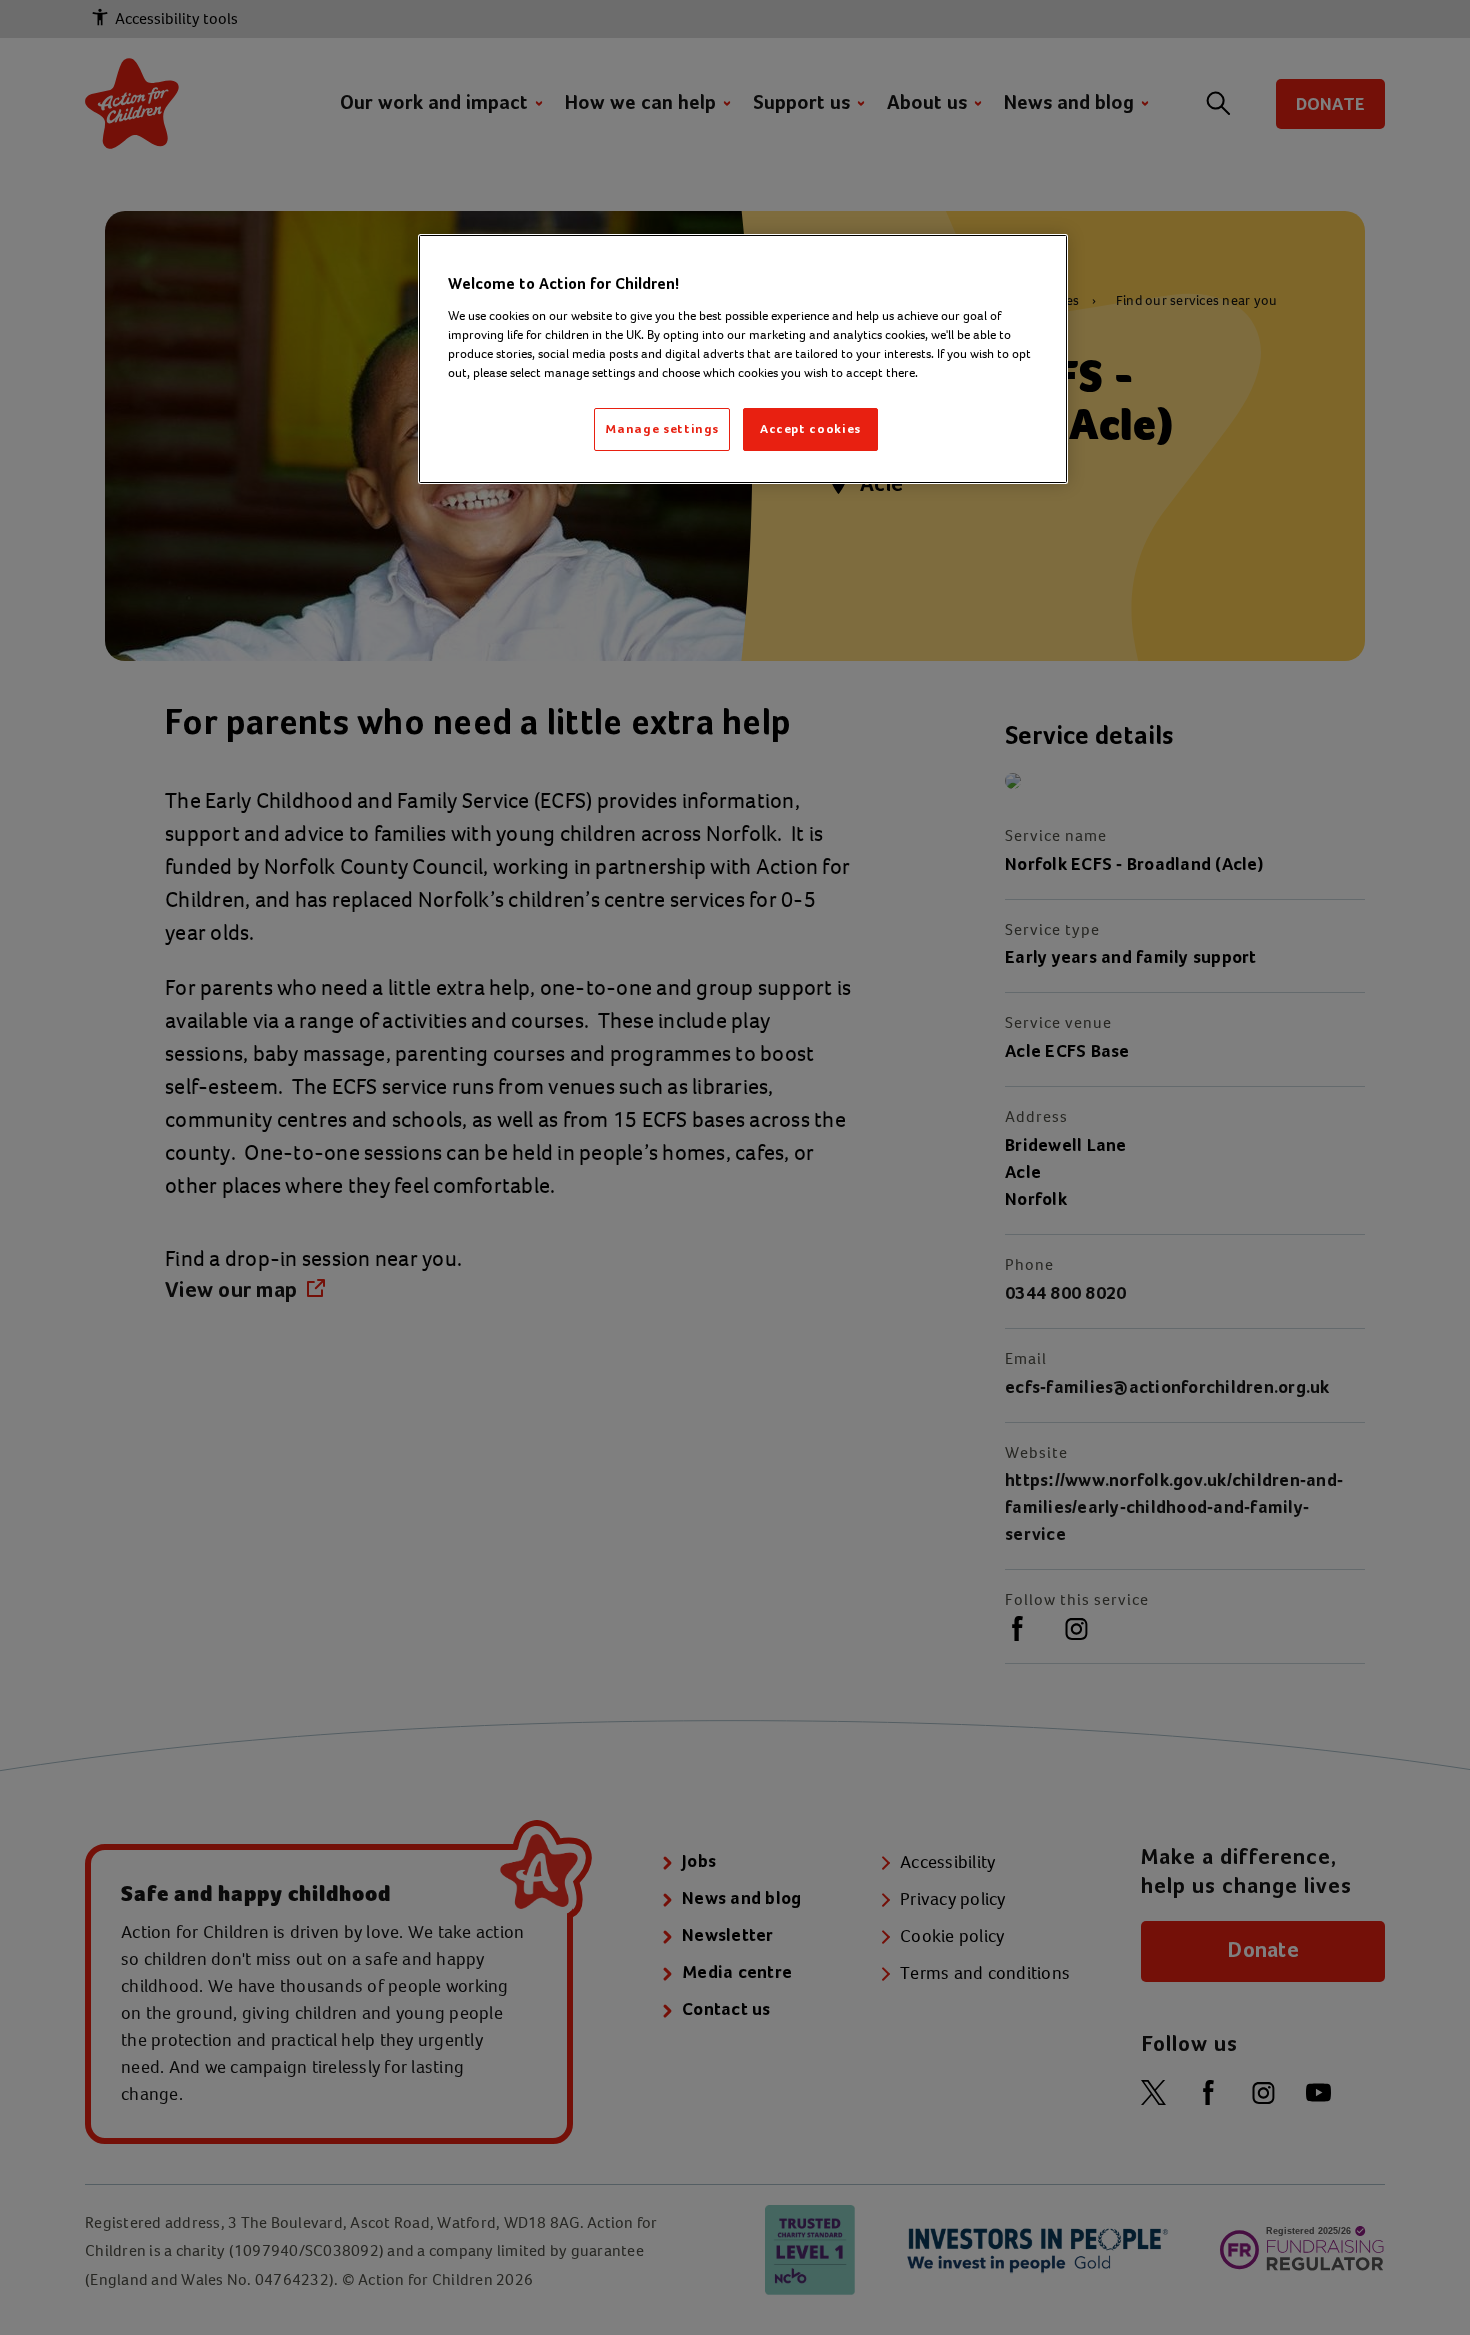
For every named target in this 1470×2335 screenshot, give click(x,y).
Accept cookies (810, 428)
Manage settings (662, 428)
